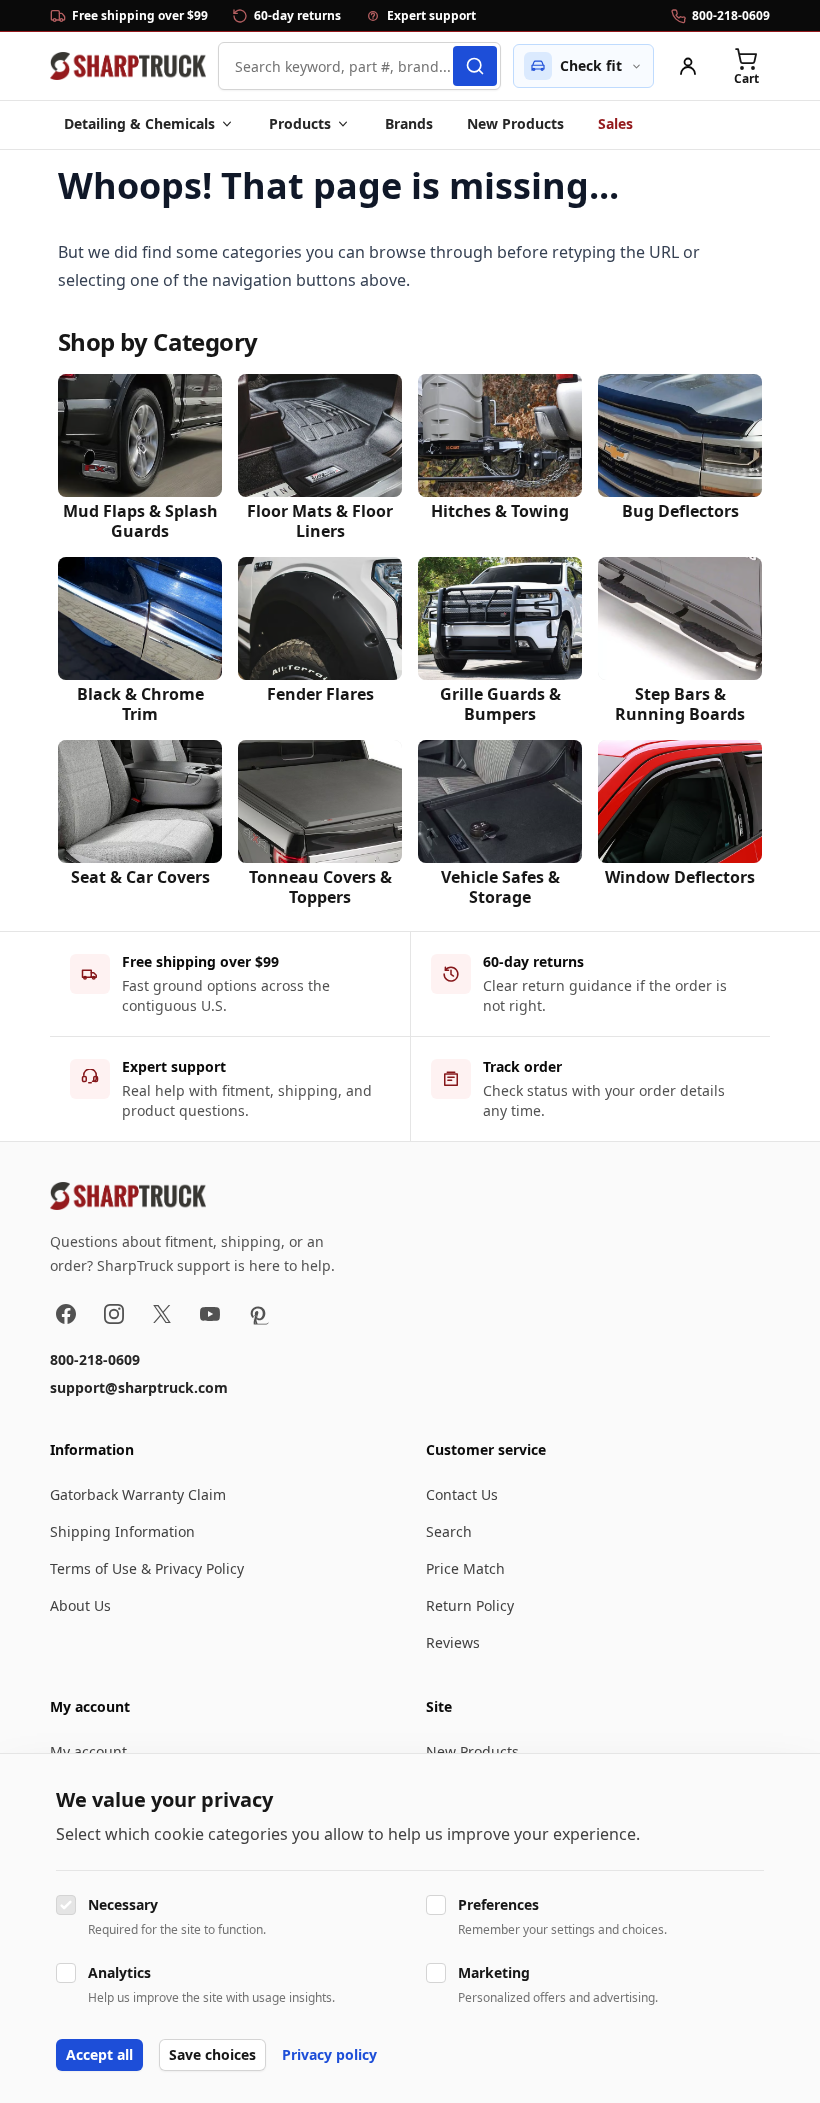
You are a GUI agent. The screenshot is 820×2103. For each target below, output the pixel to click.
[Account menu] (688, 66)
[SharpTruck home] (128, 66)
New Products (515, 123)
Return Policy (470, 1605)
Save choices (212, 2054)
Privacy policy (329, 2054)
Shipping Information (122, 1531)
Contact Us (462, 1494)
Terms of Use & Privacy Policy (147, 1568)
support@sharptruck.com (139, 1387)
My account (88, 1751)
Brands (409, 123)
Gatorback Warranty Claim (138, 1494)
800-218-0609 (95, 1359)
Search (449, 1531)
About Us (80, 1605)
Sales (615, 123)
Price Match (465, 1568)
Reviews (453, 1642)
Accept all (99, 2054)
